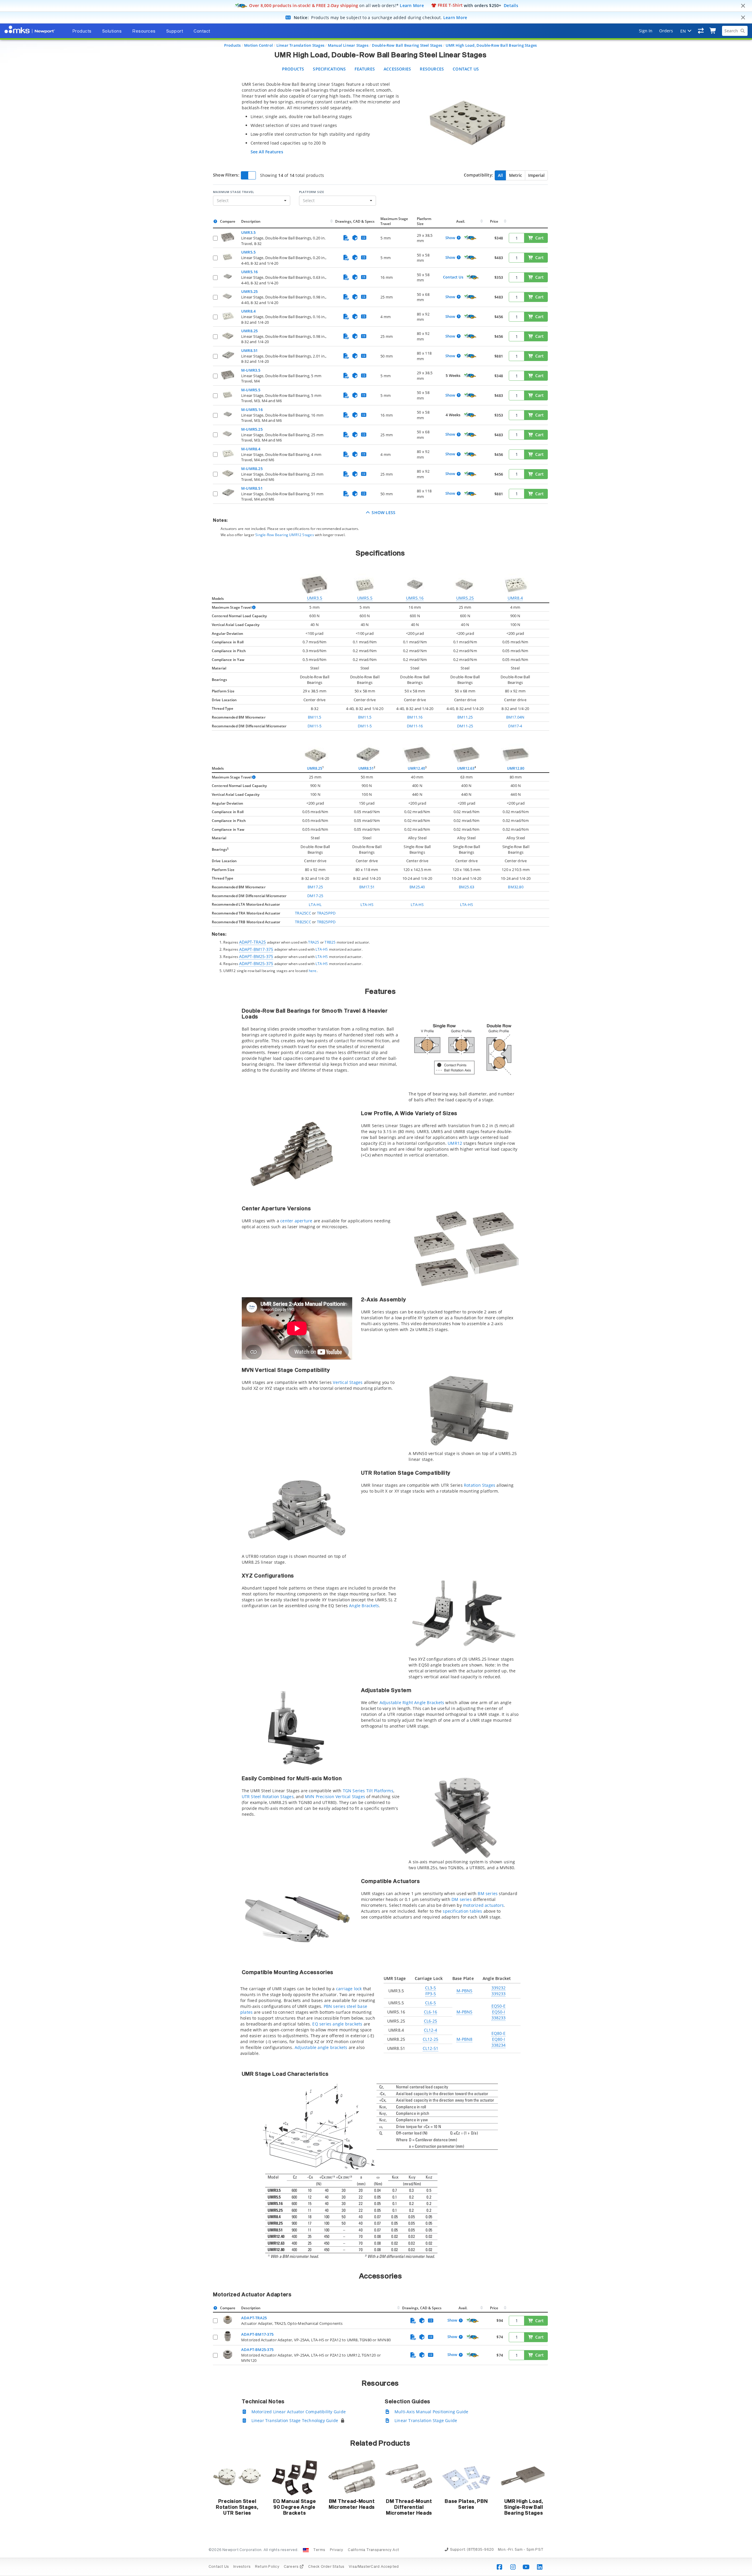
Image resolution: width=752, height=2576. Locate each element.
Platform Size (312, 192)
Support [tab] (175, 31)
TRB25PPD (326, 922)
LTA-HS (367, 904)
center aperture (296, 1221)
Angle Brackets (364, 1606)
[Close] (743, 6)
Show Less (383, 512)
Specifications (329, 69)
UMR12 (455, 1143)
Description (251, 221)
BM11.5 (314, 717)
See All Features (267, 152)
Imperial (536, 175)
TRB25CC (303, 922)
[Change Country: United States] (306, 2550)
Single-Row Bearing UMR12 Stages (285, 535)
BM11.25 (465, 717)
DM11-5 (314, 726)
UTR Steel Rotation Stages (268, 1797)
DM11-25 (465, 726)
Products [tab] (82, 31)
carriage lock (349, 1989)
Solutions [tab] (112, 31)
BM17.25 (315, 887)
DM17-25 (315, 896)
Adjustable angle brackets (321, 2047)
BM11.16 (415, 717)
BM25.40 (417, 887)
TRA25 (314, 942)
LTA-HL (315, 904)
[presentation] (376, 1288)
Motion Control (258, 45)
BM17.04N (515, 717)
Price (494, 221)
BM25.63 (466, 887)
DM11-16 (415, 726)
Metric (516, 175)
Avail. (461, 221)
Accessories (397, 69)
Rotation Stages (480, 1485)
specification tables (462, 1911)
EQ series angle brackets (337, 2024)
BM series (488, 1893)
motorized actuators (483, 1905)
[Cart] (713, 31)
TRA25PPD (326, 913)
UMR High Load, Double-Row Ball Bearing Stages (491, 45)
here (313, 971)
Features (365, 69)
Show (450, 238)
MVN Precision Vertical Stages (335, 1797)
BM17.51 (367, 887)
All (500, 175)
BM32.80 (516, 887)
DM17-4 (515, 726)
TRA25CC (303, 913)
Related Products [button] (380, 2444)
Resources (432, 69)
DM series (462, 1899)
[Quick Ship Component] (470, 238)
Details (511, 5)
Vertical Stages (348, 1382)
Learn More (412, 5)
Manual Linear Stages (348, 45)
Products (233, 45)
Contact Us (466, 69)
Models (218, 599)
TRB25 (330, 942)
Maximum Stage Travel (234, 192)
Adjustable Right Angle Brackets (412, 1702)
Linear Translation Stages (300, 45)
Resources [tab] (144, 31)
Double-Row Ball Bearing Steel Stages (407, 45)
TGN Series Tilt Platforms (368, 1791)
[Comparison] (701, 31)
